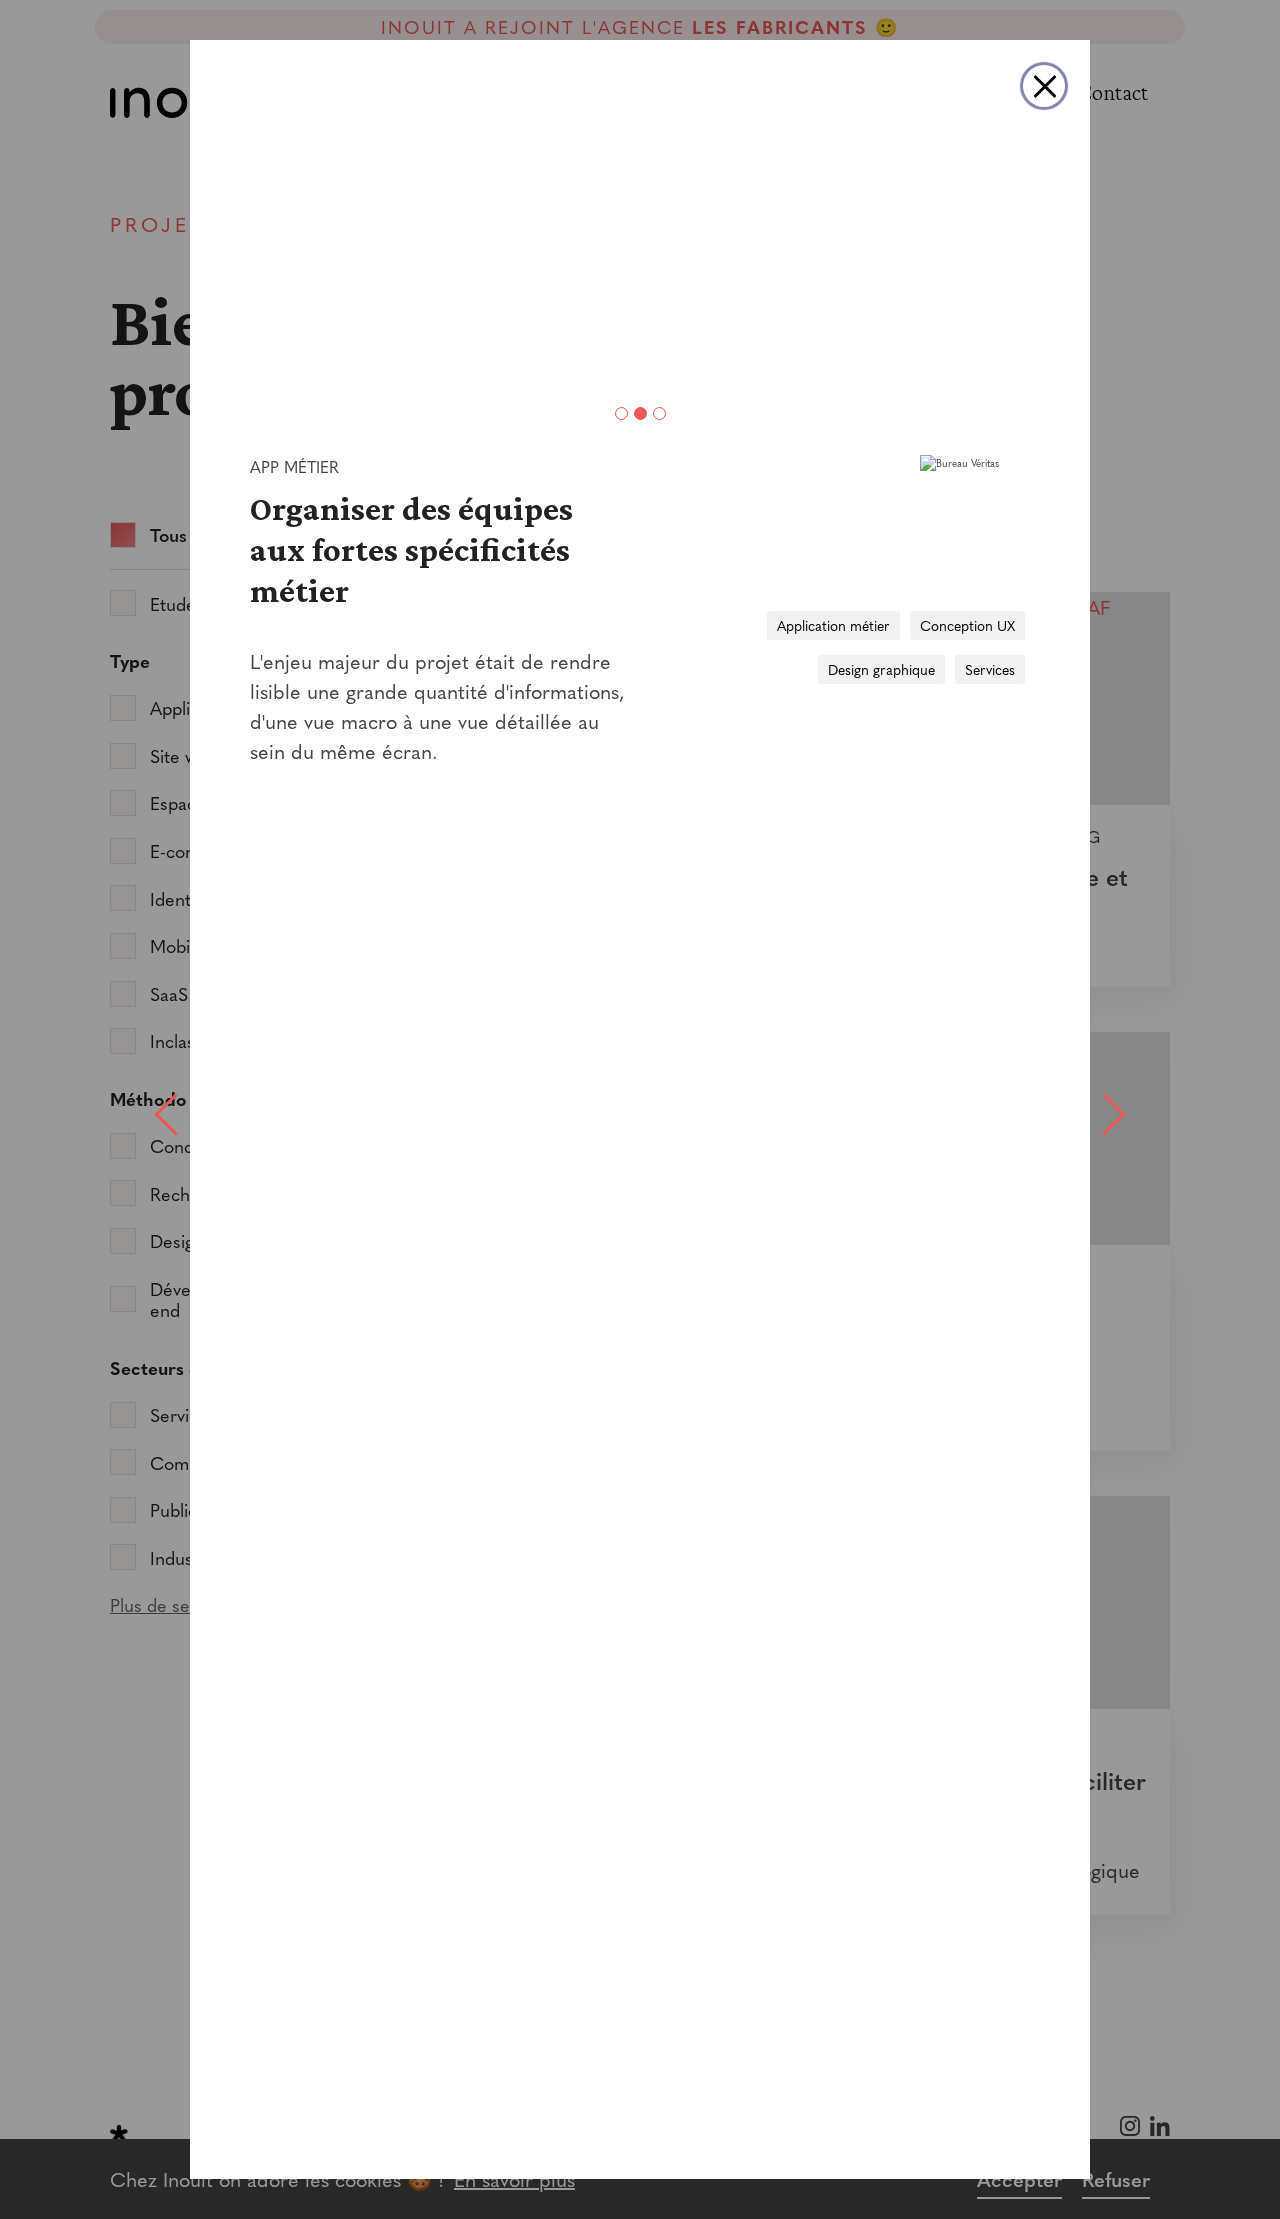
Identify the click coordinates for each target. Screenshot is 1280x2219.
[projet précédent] (165, 1109)
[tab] (621, 413)
